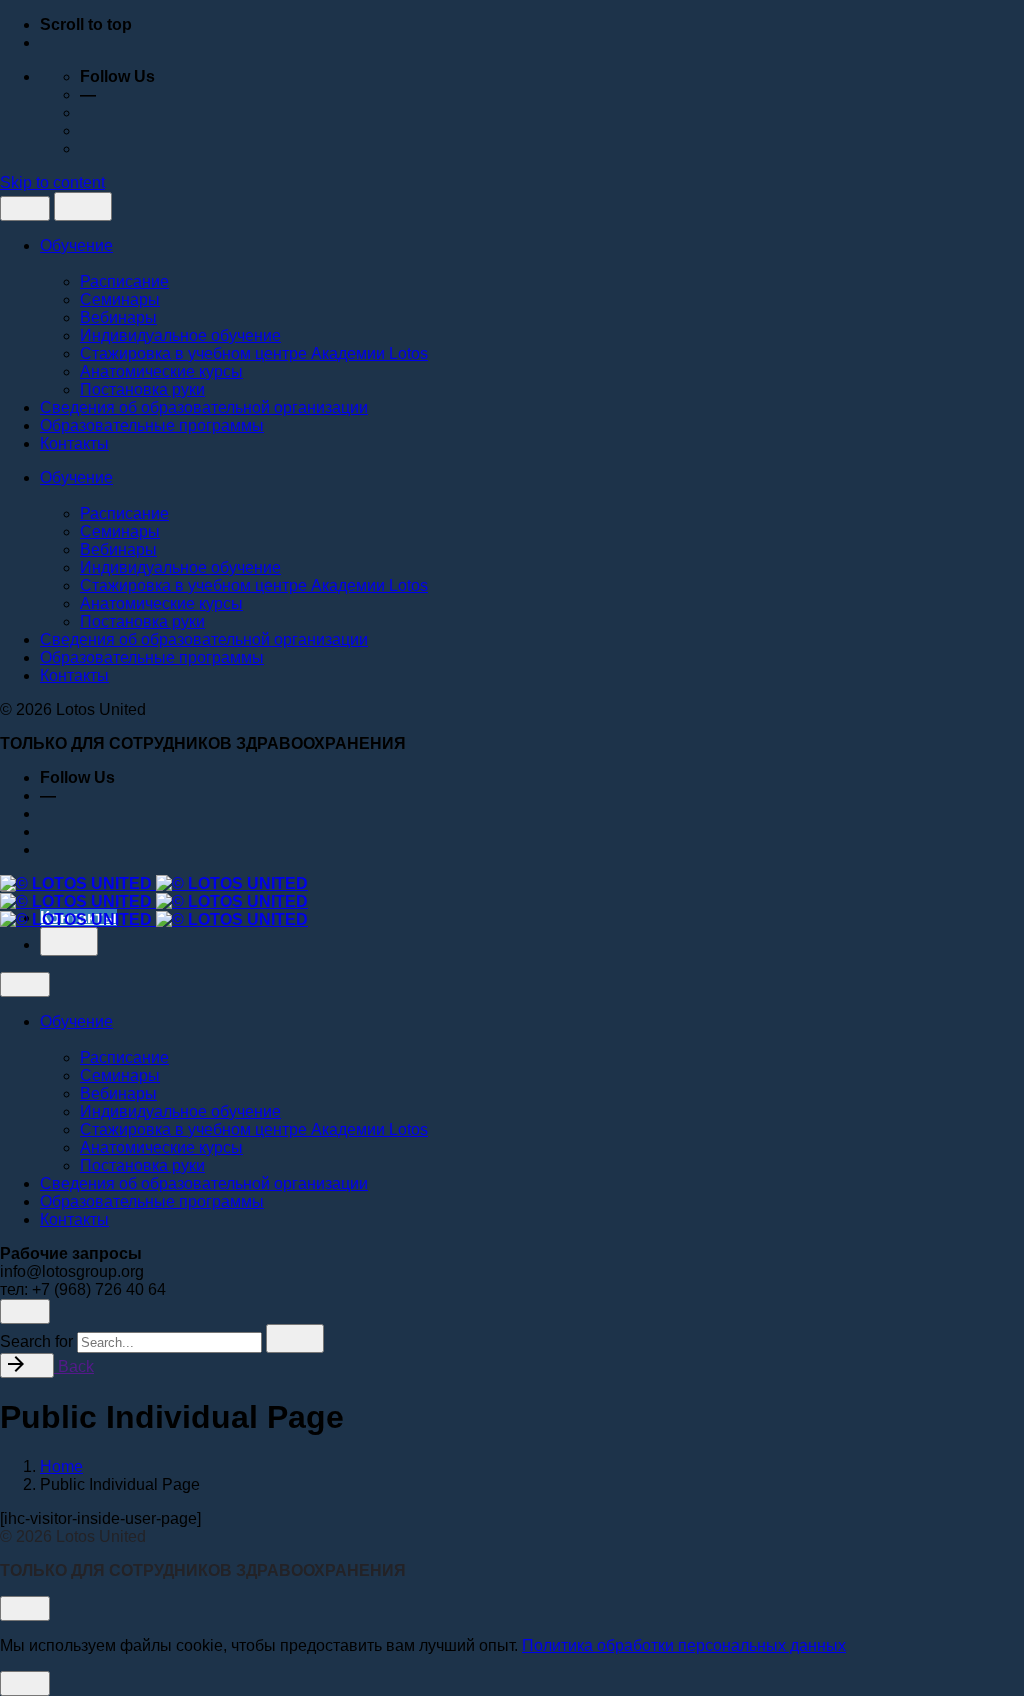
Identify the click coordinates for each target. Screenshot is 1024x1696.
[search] (295, 1338)
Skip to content (52, 182)
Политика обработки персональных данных (684, 1645)
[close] (25, 208)
